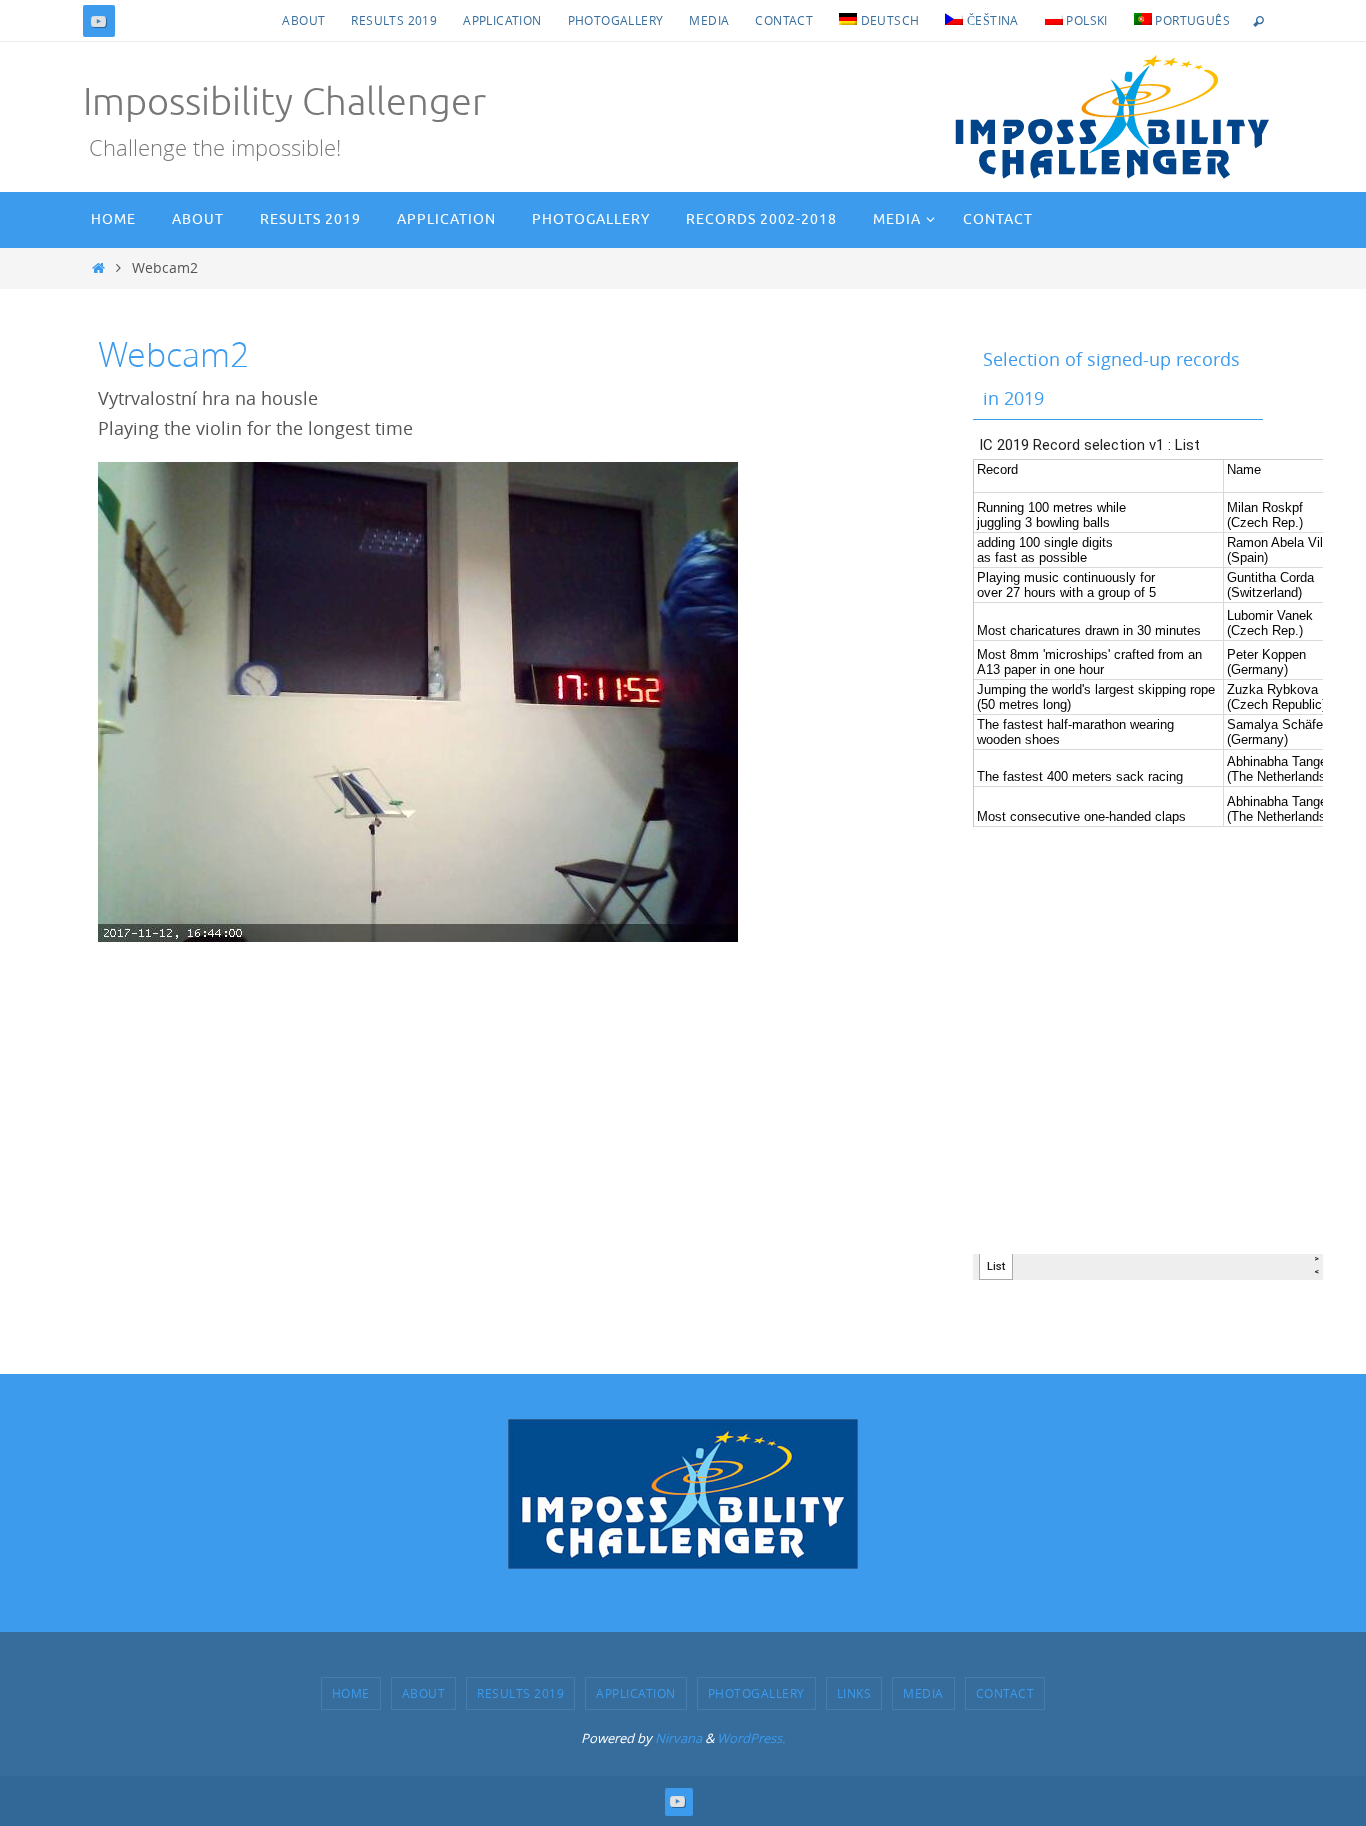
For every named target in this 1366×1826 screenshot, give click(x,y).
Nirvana (678, 1738)
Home (351, 1693)
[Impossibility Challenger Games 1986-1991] (99, 21)
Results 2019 (394, 20)
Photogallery (616, 20)
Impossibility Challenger (284, 102)
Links (854, 1693)
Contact (784, 20)
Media (709, 20)
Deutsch (888, 20)
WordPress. (751, 1738)
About (303, 20)
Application (502, 20)
